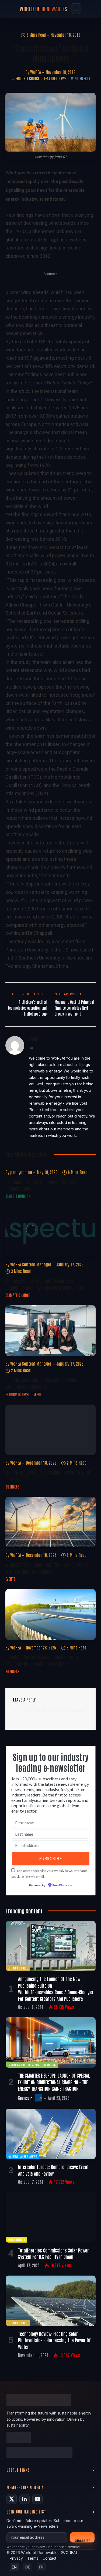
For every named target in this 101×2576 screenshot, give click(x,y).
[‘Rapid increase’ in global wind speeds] (50, 122)
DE (28, 2567)
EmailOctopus (62, 1886)
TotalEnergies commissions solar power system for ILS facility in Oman (53, 2253)
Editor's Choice (27, 78)
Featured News (55, 78)
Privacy (16, 2558)
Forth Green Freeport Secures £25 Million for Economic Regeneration (45, 1383)
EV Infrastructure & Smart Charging (32, 2065)
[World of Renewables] (19, 2438)
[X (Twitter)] (12, 2499)
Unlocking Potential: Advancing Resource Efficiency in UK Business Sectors (42, 1660)
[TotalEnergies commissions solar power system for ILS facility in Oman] (51, 2217)
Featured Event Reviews (22, 2156)
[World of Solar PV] (39, 2453)
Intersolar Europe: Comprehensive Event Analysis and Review (53, 2170)
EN (14, 2567)
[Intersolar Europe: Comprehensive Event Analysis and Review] (51, 2134)
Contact (49, 2558)
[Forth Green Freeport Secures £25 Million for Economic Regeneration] (50, 1331)
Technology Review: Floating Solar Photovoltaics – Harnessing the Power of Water (54, 2340)
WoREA (36, 72)
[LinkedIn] (25, 2499)
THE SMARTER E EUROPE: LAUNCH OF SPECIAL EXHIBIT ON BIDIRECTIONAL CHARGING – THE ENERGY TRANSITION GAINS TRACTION (54, 2082)
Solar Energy (16, 2239)
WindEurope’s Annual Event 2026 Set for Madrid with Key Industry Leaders (47, 1568)
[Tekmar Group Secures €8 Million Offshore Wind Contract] (50, 1430)
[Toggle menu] (76, 9)
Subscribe (82, 2540)
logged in (44, 1711)
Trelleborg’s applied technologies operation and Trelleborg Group (27, 1008)
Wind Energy (81, 78)
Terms (33, 2558)
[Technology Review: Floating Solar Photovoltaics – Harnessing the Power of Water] (51, 2301)
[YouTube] (37, 2499)
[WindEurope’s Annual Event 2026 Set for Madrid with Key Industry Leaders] (50, 1522)
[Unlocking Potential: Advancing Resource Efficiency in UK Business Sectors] (50, 1614)
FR (41, 2567)
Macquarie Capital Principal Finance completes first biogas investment (74, 1008)
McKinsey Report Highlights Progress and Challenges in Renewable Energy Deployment (44, 1284)
